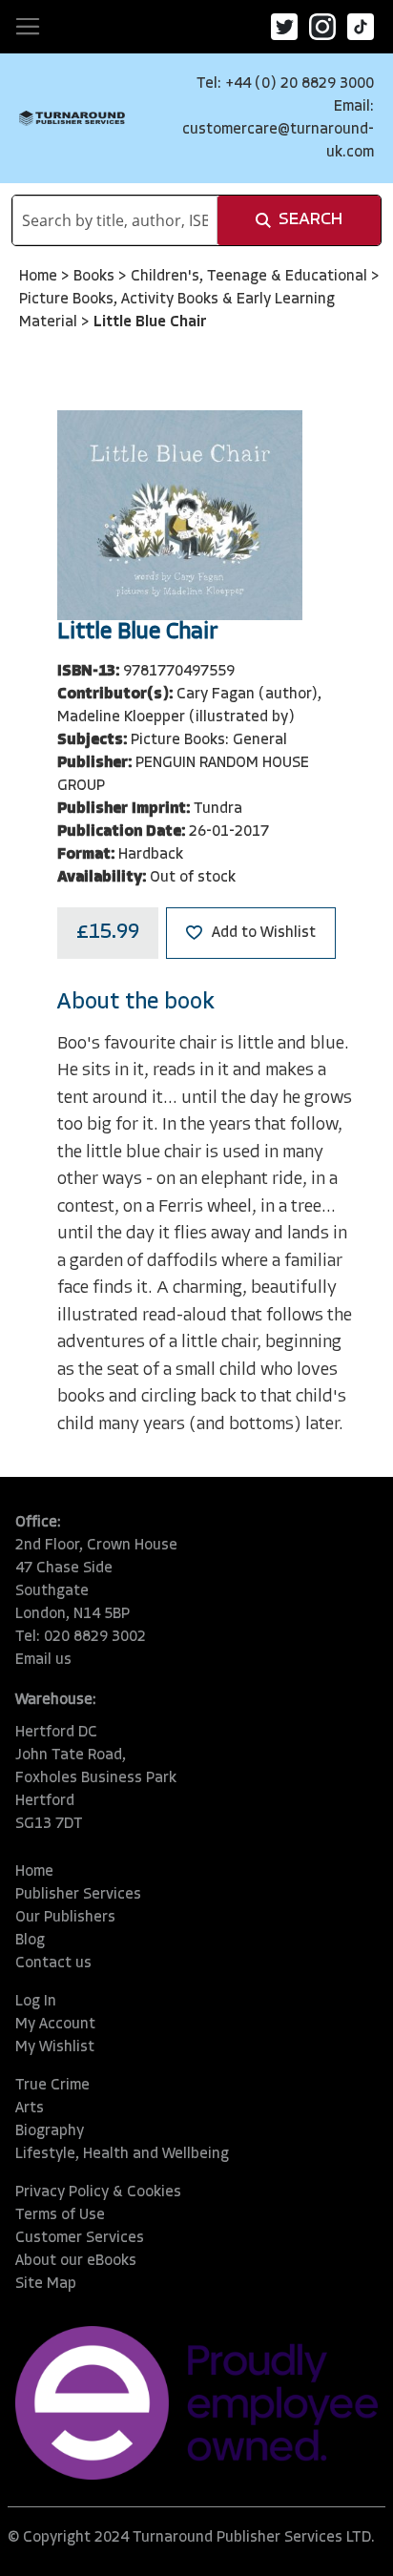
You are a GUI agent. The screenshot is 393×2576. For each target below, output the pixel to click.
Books (96, 277)
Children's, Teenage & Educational (251, 277)
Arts (30, 2109)
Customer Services (80, 2238)
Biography (50, 2131)
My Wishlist (55, 2047)
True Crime (52, 2086)
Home (40, 277)
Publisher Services (78, 1895)
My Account (55, 2025)
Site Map (46, 2284)
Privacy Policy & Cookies (98, 2192)
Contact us (53, 1963)
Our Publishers (65, 1918)
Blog (30, 1941)
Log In (36, 2002)
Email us (43, 1660)
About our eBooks (76, 2261)
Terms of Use (60, 2215)
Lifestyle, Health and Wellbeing (122, 2154)
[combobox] (115, 220)
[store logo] (72, 119)
